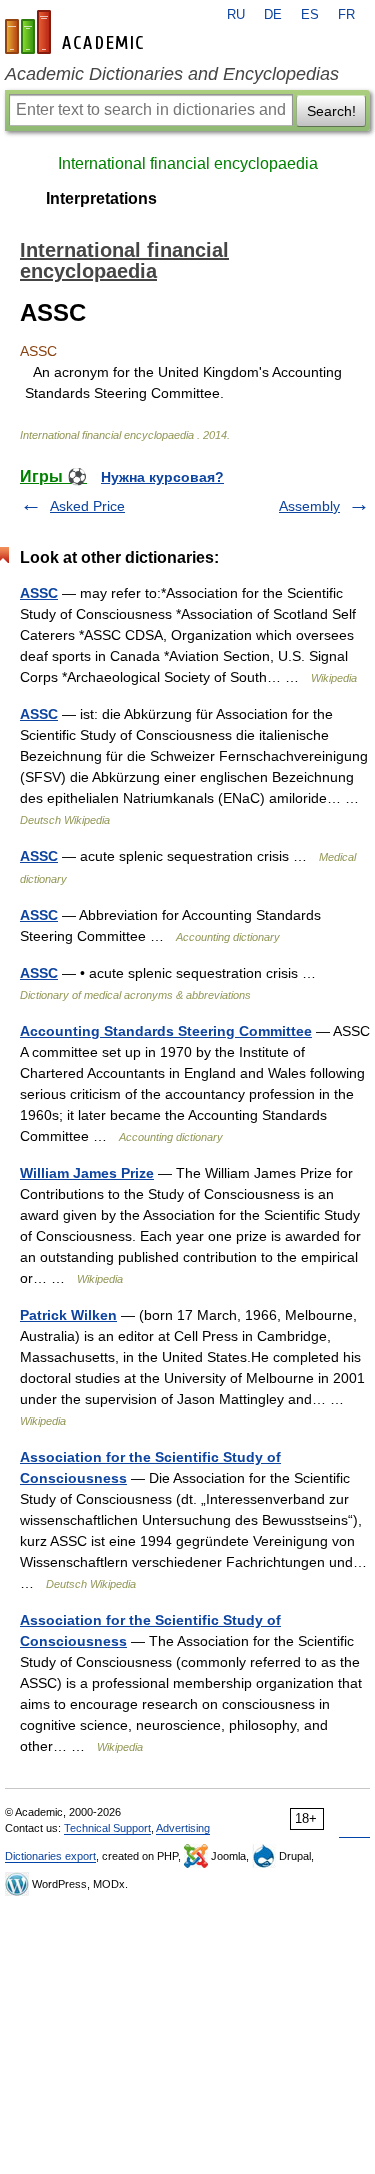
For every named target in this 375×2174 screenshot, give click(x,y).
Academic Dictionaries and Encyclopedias (172, 74)
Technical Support (107, 1828)
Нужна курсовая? (162, 477)
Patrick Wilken (68, 1315)
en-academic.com (77, 32)
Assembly (309, 506)
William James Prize (87, 1173)
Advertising (183, 1828)
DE (273, 15)
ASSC (39, 593)
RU (236, 15)
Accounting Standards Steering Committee (166, 1031)
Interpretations (101, 198)
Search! (331, 111)
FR (346, 15)
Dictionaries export (50, 1856)
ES (310, 15)
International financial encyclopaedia (188, 163)
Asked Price (87, 506)
